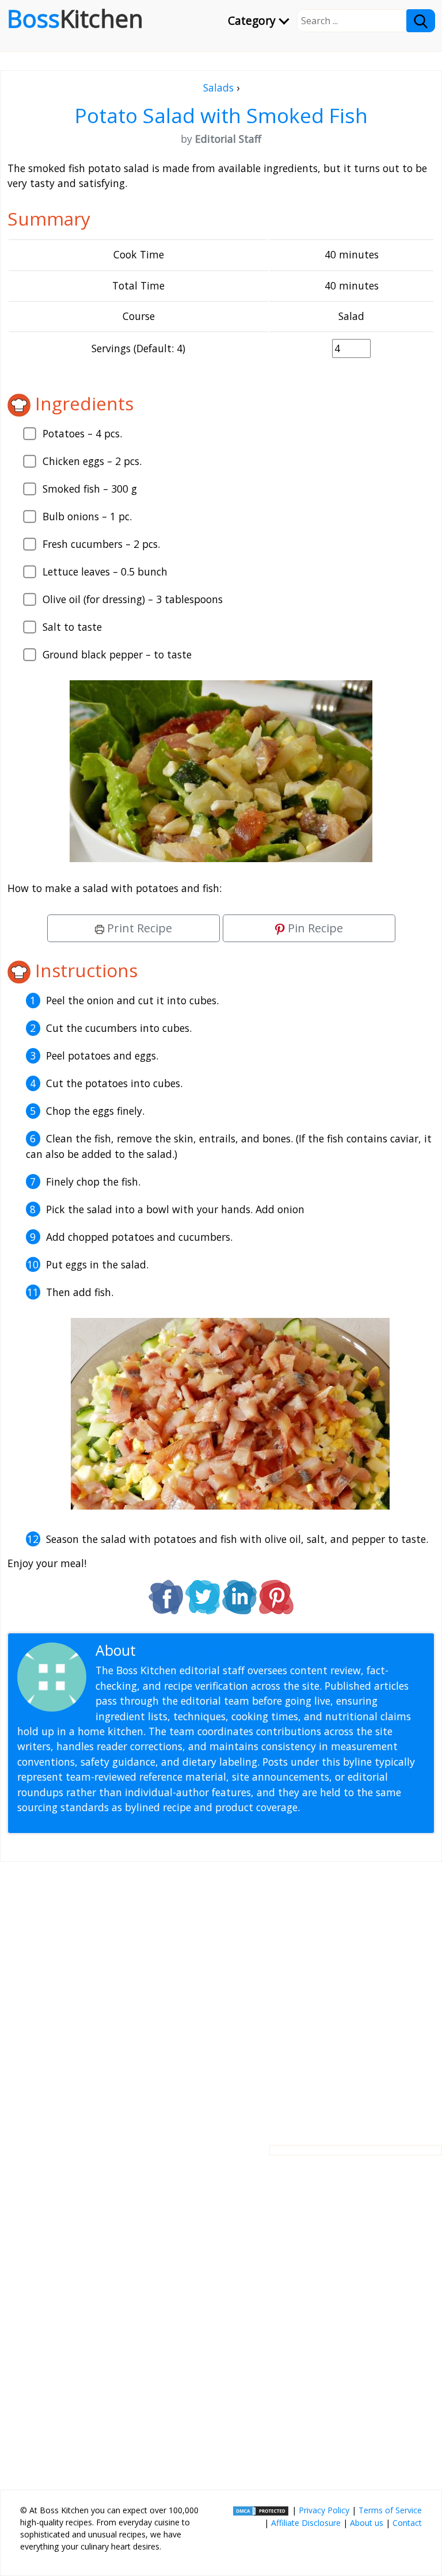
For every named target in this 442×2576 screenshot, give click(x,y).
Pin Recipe (314, 928)
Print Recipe (138, 928)
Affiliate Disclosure (306, 2523)
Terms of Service (390, 2510)
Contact (407, 2523)
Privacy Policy (324, 2510)
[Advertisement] (221, 1994)
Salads (218, 87)
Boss (75, 18)
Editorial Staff (184, 1650)
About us (367, 2523)
